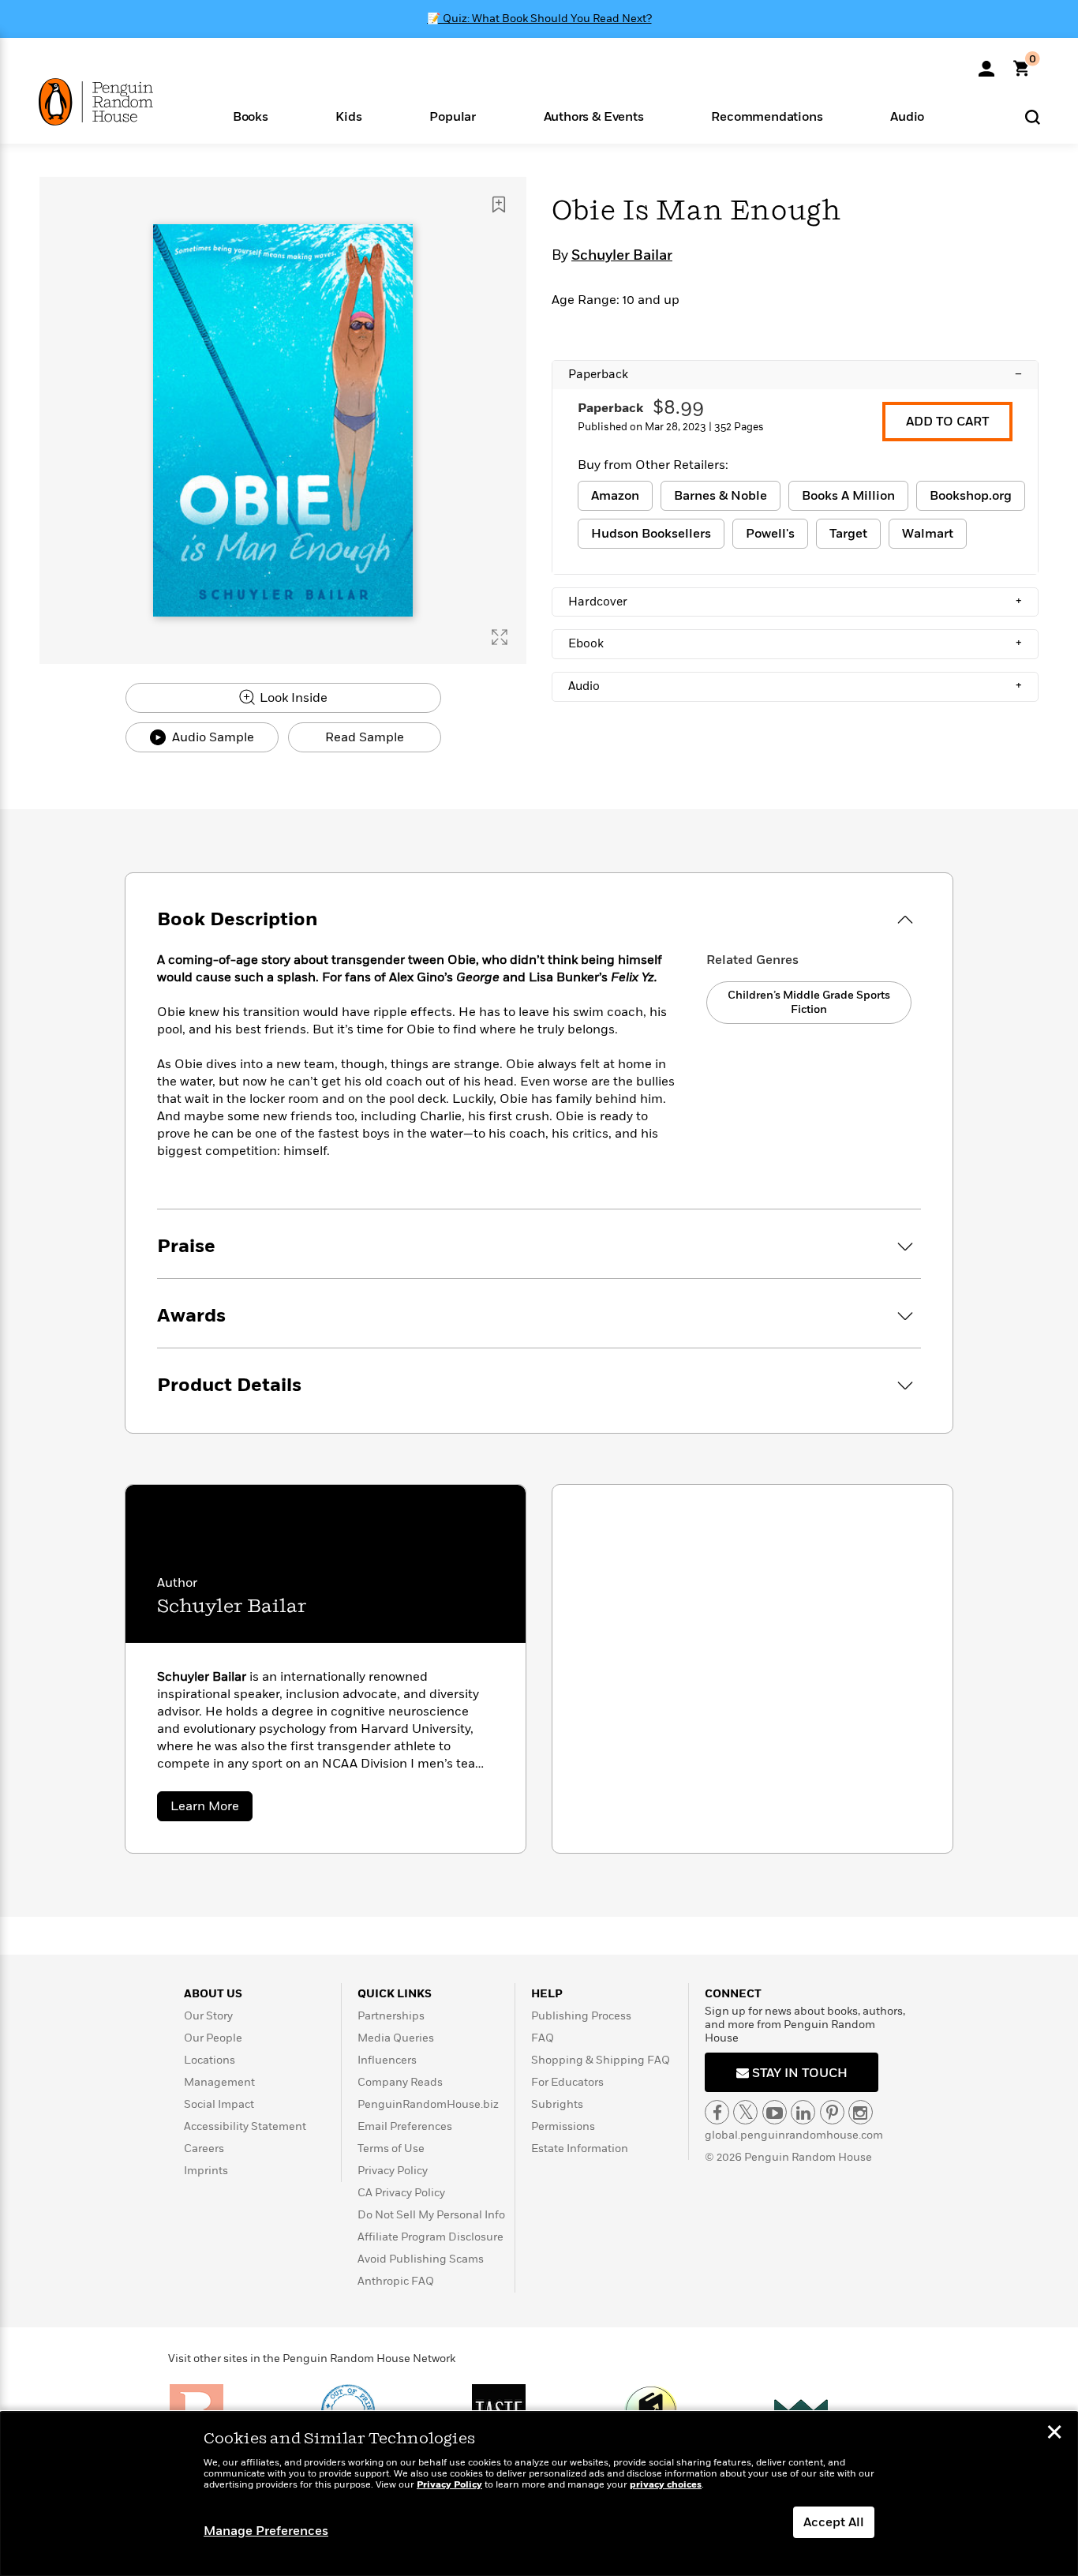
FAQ (543, 2038)
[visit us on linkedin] (803, 2112)
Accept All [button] (834, 2522)
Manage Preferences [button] (266, 2531)
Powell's (770, 534)
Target (848, 534)
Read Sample (365, 737)
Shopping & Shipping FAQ (601, 2060)
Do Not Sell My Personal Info (431, 2215)
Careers (204, 2149)
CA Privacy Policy (401, 2193)
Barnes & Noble (721, 496)
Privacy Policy (393, 2171)
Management (219, 2082)
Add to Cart (947, 422)
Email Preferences (405, 2126)
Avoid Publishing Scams (421, 2259)
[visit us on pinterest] (832, 2112)
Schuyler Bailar (622, 256)
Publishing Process (581, 2016)
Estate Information (580, 2149)
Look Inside (292, 698)
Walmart (928, 534)
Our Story (208, 2016)
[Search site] (1033, 116)
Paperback (795, 374)
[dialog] (539, 2494)
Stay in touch (798, 2073)
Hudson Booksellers (651, 534)
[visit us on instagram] (861, 2112)
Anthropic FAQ (396, 2281)
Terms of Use (391, 2149)
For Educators (567, 2082)
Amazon (615, 496)
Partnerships (391, 2016)
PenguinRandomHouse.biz (428, 2104)
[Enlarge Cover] (500, 637)
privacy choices (666, 2485)
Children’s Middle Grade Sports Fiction (809, 1002)
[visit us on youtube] (775, 2112)
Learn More (211, 1809)
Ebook (795, 643)
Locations (210, 2060)
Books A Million (848, 496)
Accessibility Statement (245, 2126)
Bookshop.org (971, 496)
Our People (213, 2038)
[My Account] (986, 63)
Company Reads (400, 2082)
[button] (251, 116)
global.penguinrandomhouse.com (794, 2135)
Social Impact (219, 2104)
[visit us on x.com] (745, 2112)
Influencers (387, 2060)
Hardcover (795, 602)
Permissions (563, 2126)
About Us (213, 1994)
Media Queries (396, 2038)
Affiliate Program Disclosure (430, 2237)
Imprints (206, 2171)
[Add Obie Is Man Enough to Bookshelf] (499, 204)
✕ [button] (1054, 2434)
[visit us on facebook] (717, 2112)
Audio (795, 686)
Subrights (557, 2104)
